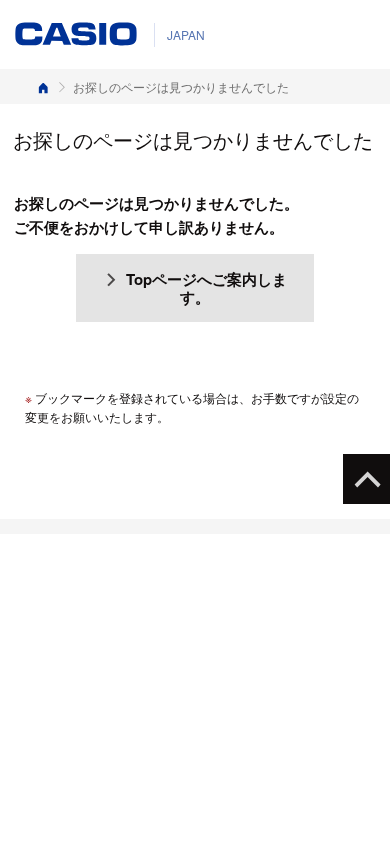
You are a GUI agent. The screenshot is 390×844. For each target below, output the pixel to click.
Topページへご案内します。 (206, 288)
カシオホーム (43, 86)
